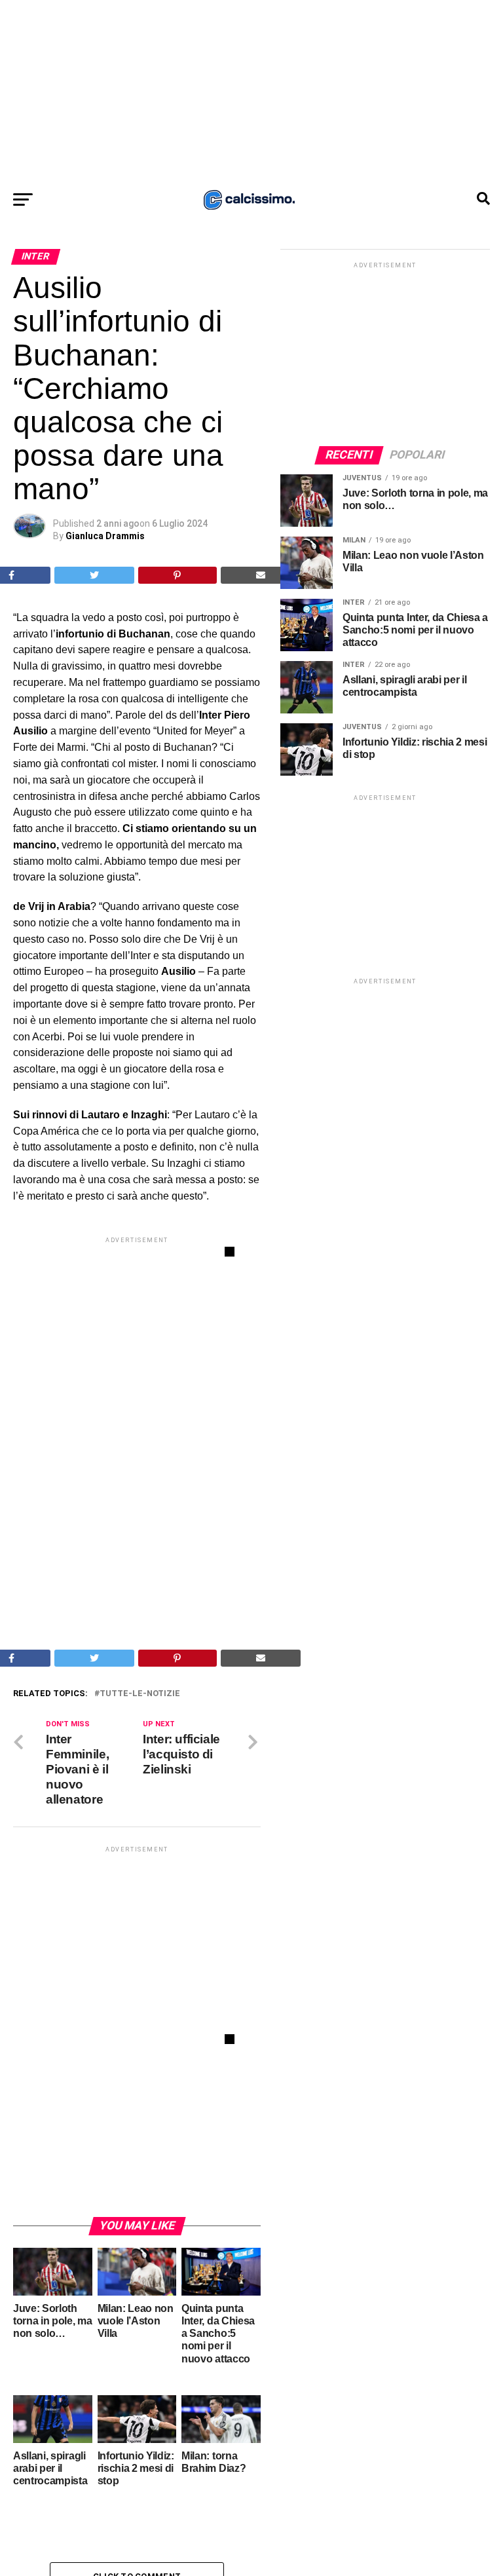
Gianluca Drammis (105, 536)
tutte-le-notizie (140, 1694)
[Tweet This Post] (95, 575)
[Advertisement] (251, 92)
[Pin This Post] (177, 575)
